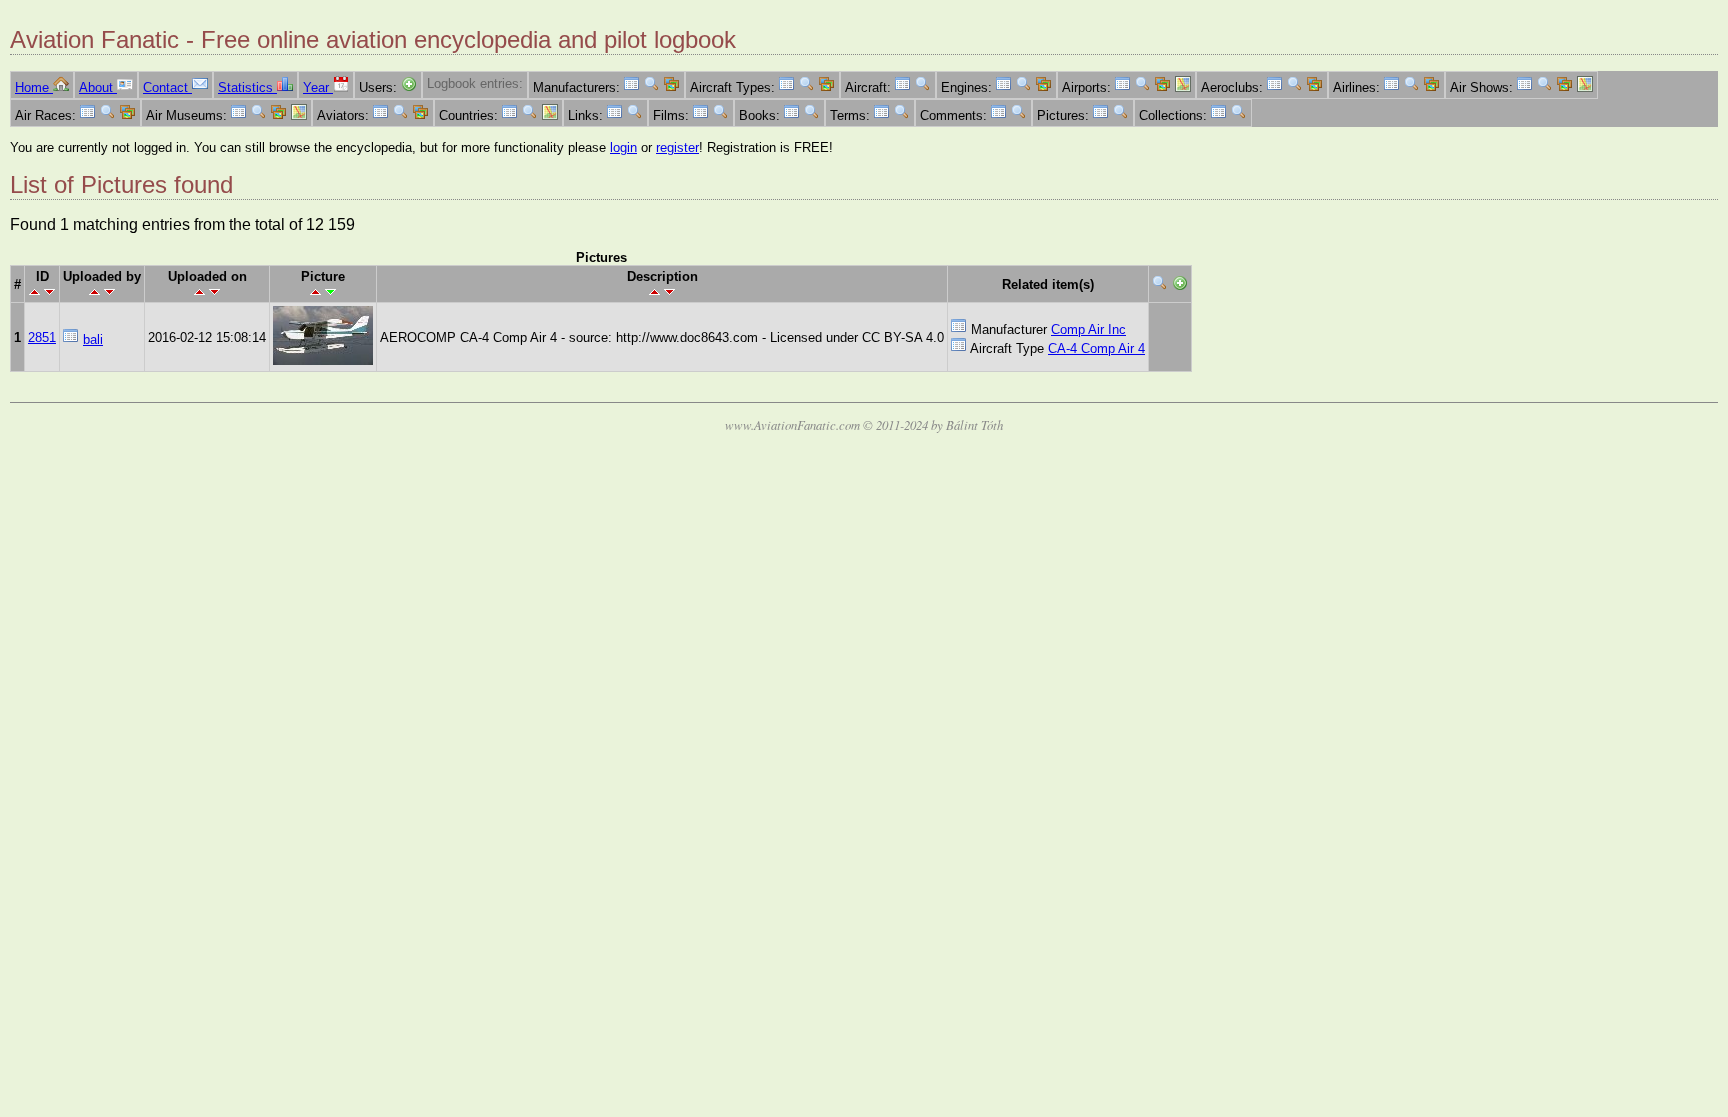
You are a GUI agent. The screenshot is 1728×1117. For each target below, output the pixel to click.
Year (318, 87)
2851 (42, 337)
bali (93, 339)
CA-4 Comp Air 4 (1096, 348)
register (677, 147)
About (98, 87)
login (623, 147)
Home (34, 87)
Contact (167, 87)
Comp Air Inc (1088, 329)
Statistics (247, 87)
